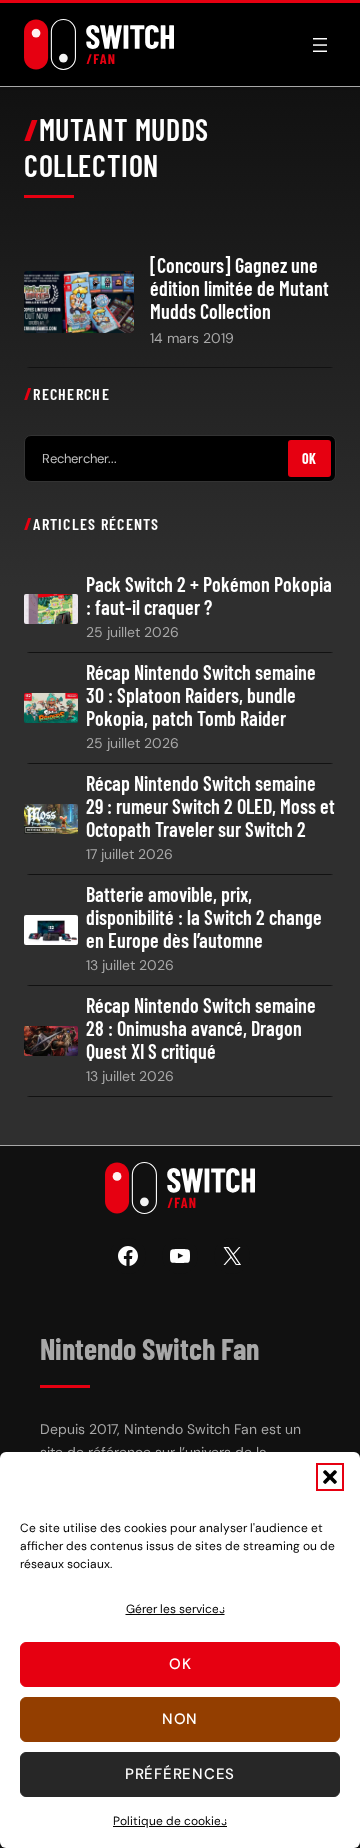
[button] (330, 1477)
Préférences (180, 1774)
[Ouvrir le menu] (320, 45)
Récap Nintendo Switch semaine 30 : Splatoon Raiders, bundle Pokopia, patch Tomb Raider (201, 695)
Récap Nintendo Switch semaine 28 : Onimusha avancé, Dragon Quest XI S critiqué (201, 1028)
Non (180, 1719)
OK (309, 458)
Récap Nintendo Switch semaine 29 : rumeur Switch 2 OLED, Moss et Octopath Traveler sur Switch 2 (210, 806)
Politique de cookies (170, 1821)
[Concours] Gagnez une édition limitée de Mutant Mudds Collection (239, 288)
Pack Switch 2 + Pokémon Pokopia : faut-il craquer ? (209, 596)
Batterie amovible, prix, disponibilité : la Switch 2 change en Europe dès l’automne (204, 917)
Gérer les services (175, 1609)
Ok (180, 1664)
